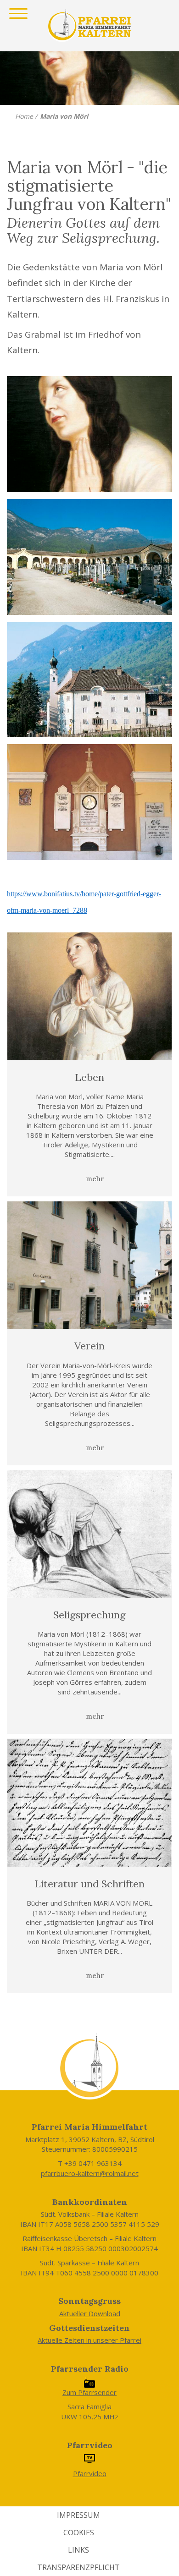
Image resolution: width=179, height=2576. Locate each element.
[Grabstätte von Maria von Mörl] (89, 802)
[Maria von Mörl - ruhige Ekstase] (89, 434)
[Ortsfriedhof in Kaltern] (89, 557)
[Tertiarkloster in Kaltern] (89, 680)
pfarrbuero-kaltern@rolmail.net (90, 2173)
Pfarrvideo (90, 2473)
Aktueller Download (90, 2313)
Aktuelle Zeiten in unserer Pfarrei (89, 2340)
